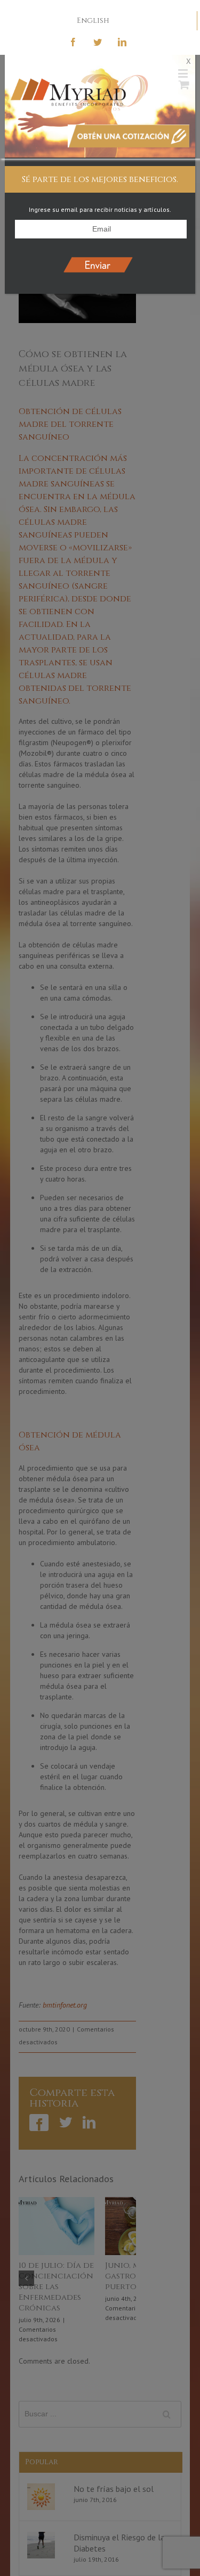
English (93, 20)
